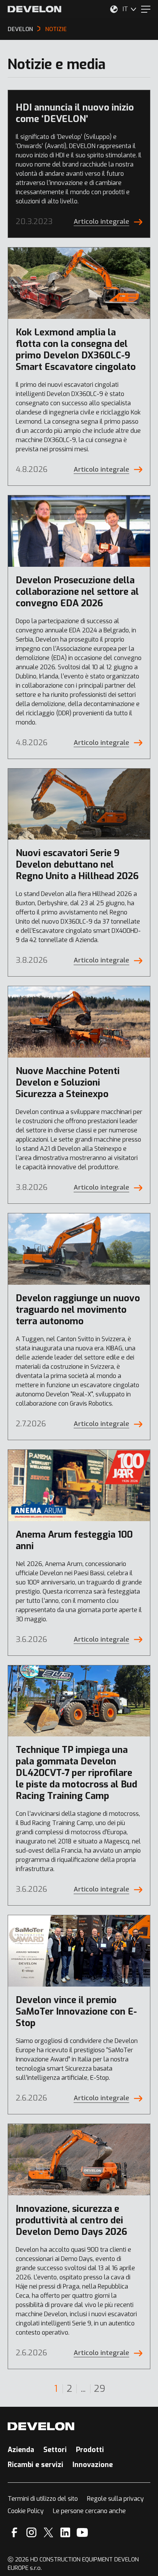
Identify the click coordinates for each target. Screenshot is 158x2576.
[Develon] (35, 9)
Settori (55, 2450)
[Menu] (146, 9)
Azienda (21, 2450)
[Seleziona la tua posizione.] (114, 9)
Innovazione (93, 2465)
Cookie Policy (26, 2511)
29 (100, 2389)
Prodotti (90, 2450)
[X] (49, 2532)
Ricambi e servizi (35, 2465)
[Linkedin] (65, 2532)
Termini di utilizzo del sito (43, 2499)
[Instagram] (31, 2532)
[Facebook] (14, 2532)
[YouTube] (82, 2532)
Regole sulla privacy (115, 2499)
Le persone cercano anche (89, 2511)
